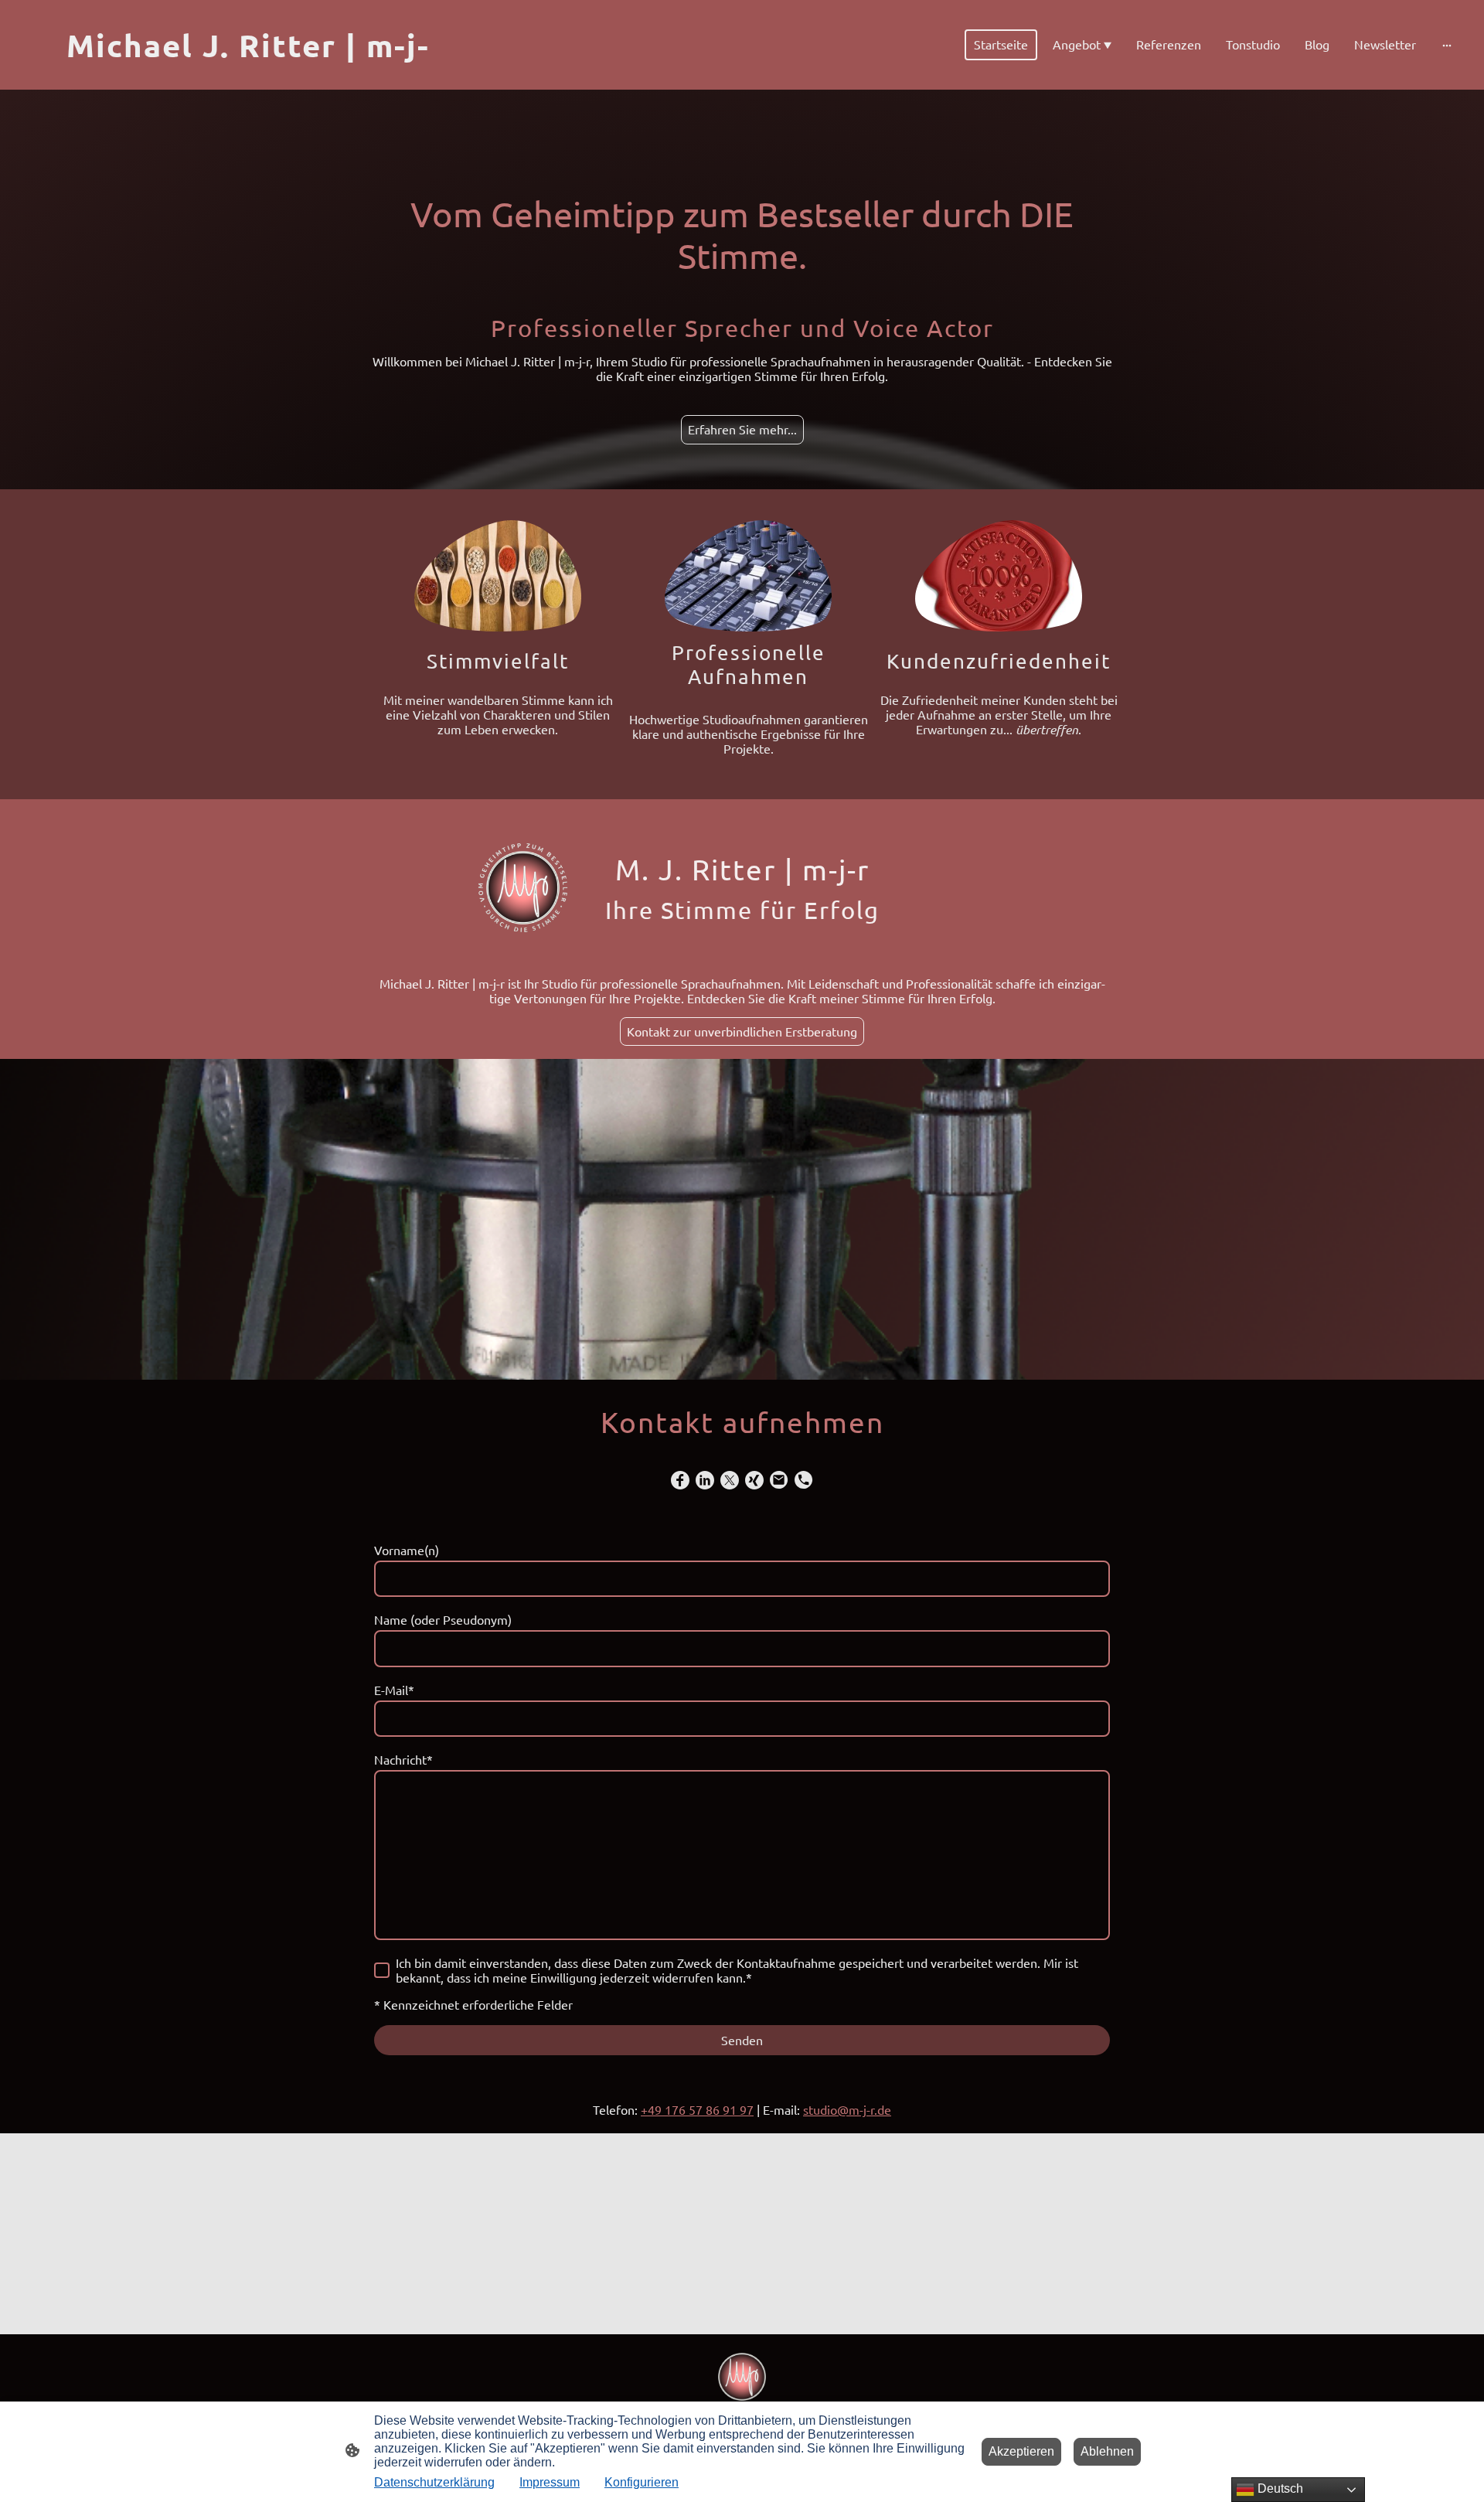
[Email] (779, 1480)
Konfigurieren (642, 2482)
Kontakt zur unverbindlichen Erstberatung (742, 1031)
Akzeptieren (1021, 2451)
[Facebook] (680, 1480)
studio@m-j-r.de (847, 2109)
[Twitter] (730, 1480)
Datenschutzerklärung (434, 2482)
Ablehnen (1107, 2451)
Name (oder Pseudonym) (443, 1620)
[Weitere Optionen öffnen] (1447, 45)
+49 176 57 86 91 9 (694, 2109)
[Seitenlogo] (742, 2377)
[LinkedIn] (705, 1480)
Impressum (550, 2482)
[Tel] (804, 1480)
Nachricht (403, 1760)
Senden (742, 2040)
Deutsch (1279, 2488)
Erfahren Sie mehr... (742, 429)
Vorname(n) (407, 1550)
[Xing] (754, 1480)
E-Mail (394, 1690)
